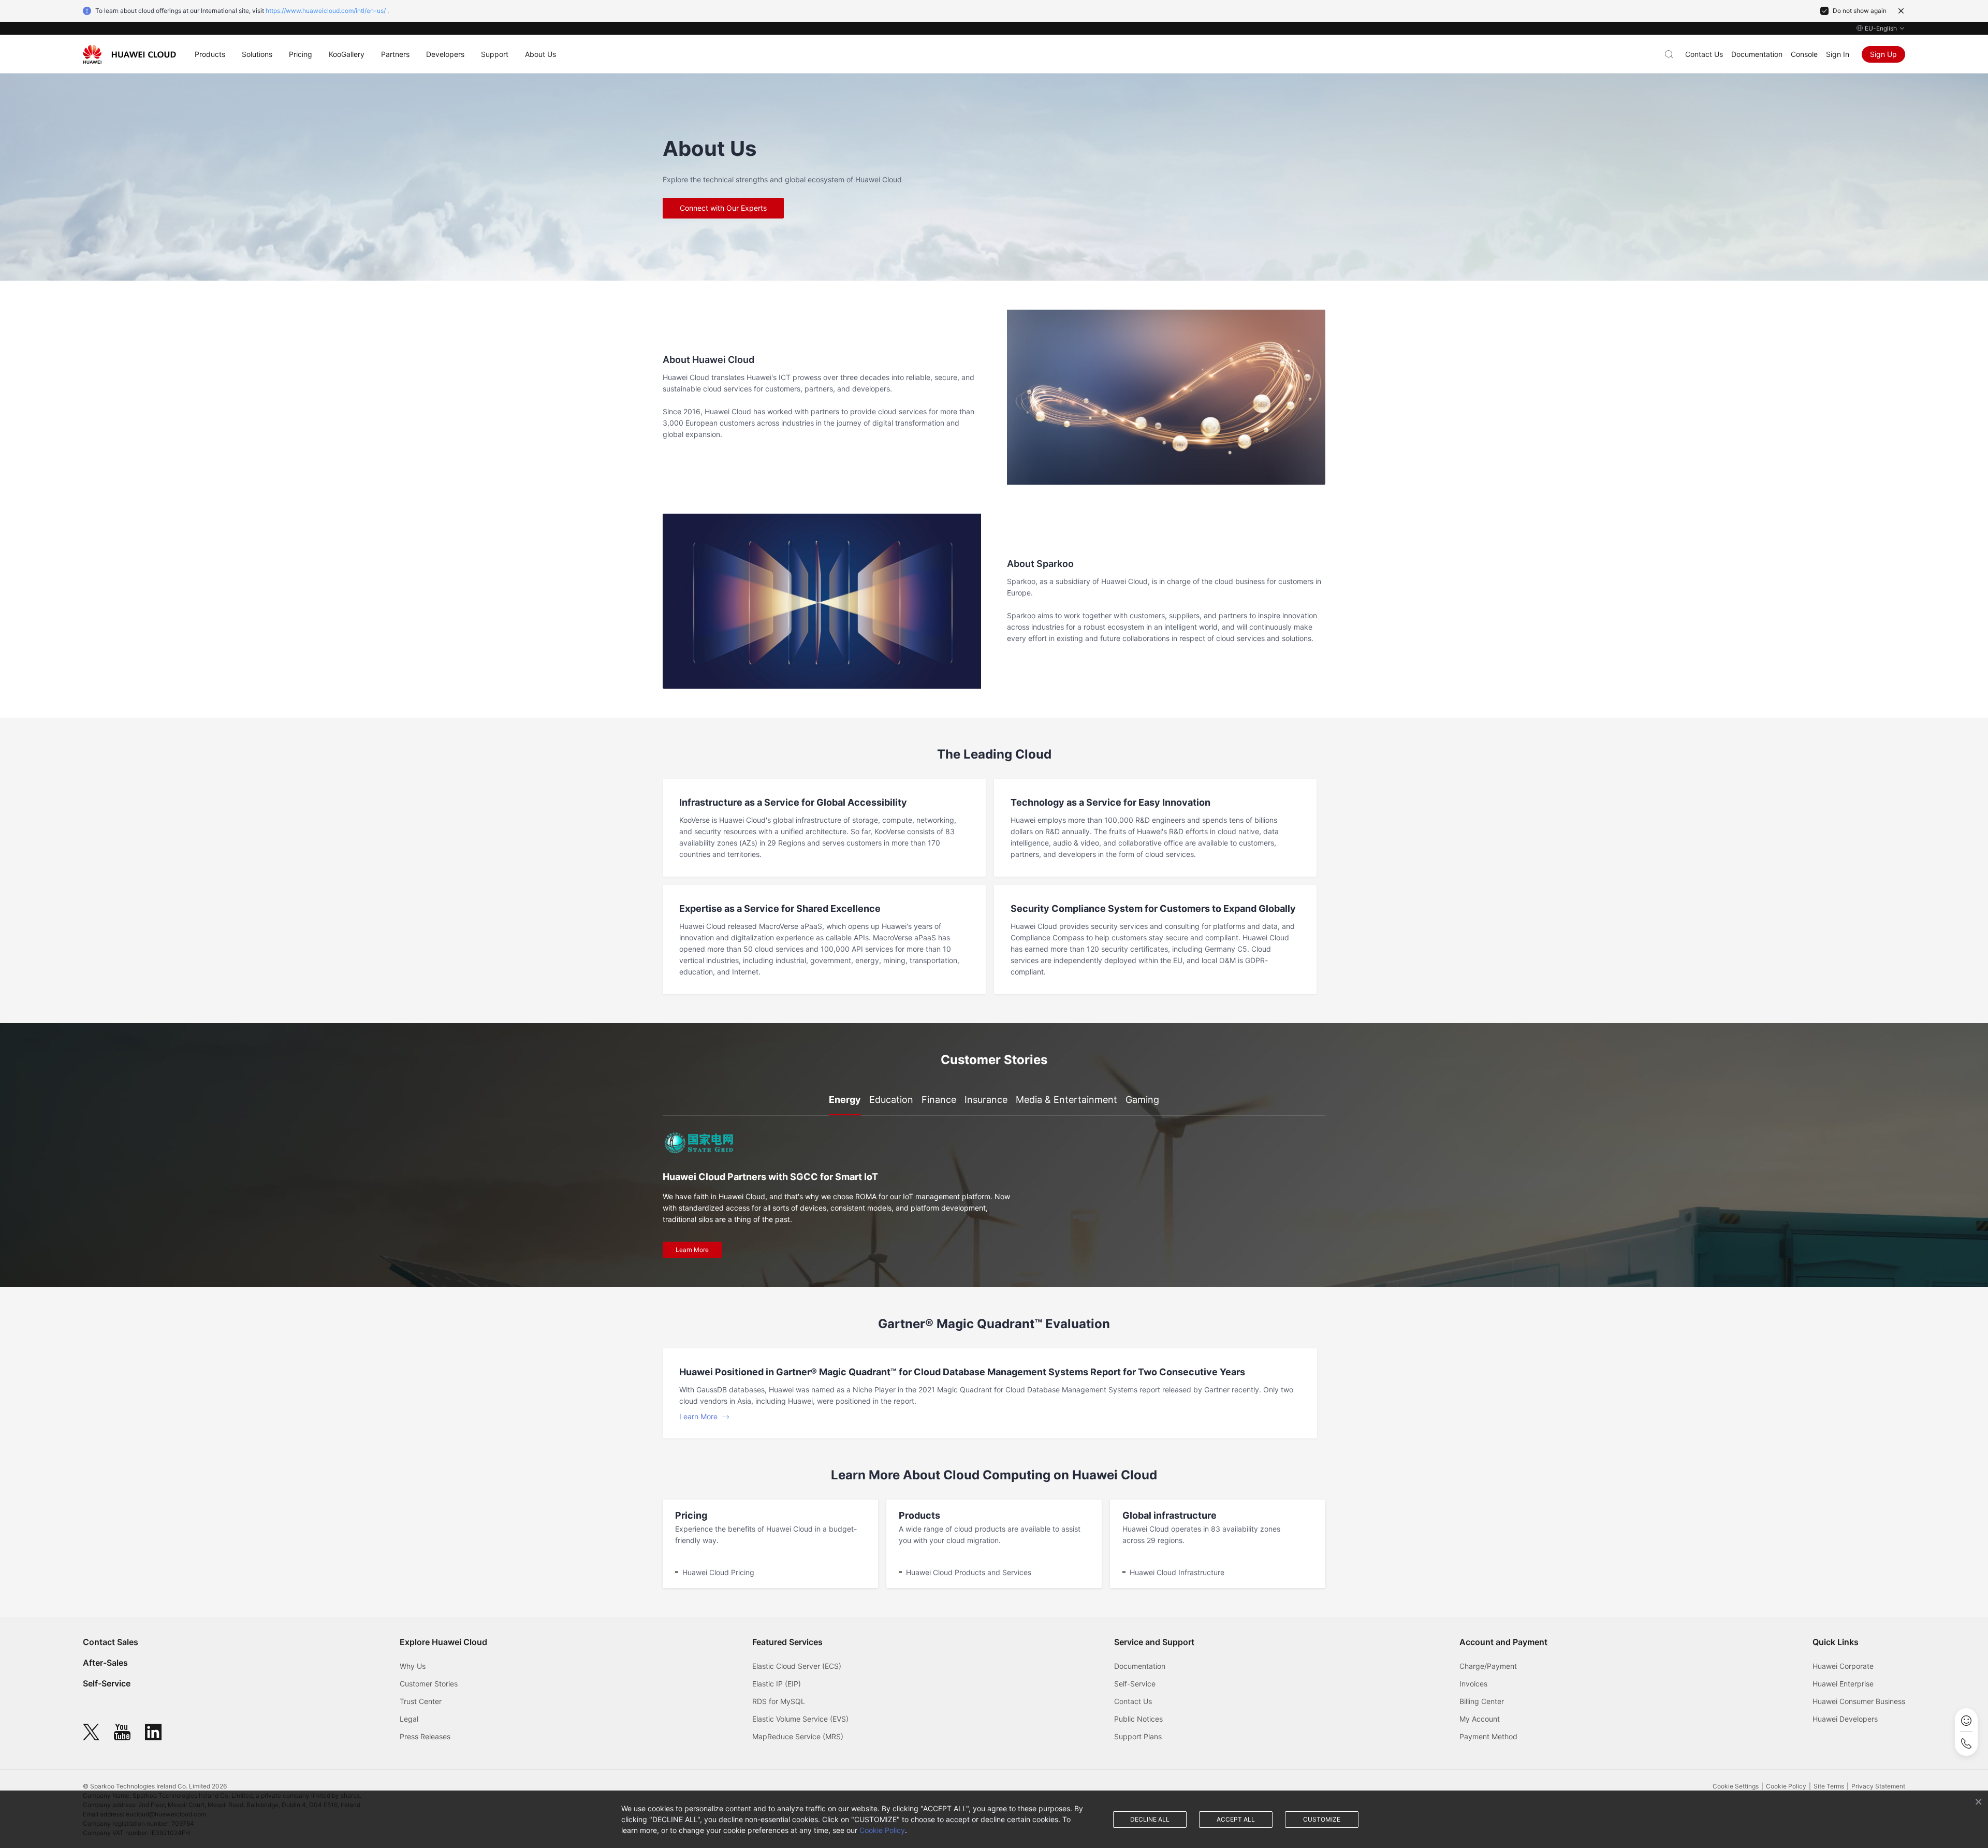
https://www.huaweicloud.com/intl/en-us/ (326, 11)
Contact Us (1704, 54)
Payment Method (1488, 1736)
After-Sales (105, 1663)
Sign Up (1883, 54)
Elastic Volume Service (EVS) (800, 1719)
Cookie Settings (1736, 1786)
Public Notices (1138, 1719)
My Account (1480, 1719)
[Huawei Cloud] (129, 54)
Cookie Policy (882, 1830)
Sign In (1838, 54)
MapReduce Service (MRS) (798, 1736)
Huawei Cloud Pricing (718, 1572)
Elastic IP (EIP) (777, 1684)
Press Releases (425, 1736)
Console (1804, 54)
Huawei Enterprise (1843, 1684)
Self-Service (107, 1683)
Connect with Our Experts (723, 208)
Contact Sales (111, 1642)
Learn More (692, 1250)
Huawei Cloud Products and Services (969, 1572)
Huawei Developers (1845, 1719)
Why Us (413, 1666)
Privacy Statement (1878, 1786)
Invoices (1473, 1684)
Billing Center (1482, 1701)
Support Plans (1138, 1736)
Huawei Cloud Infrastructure (1177, 1572)
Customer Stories (429, 1684)
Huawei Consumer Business (1859, 1701)
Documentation (1757, 54)
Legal (409, 1719)
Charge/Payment (1488, 1666)
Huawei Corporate (1843, 1666)
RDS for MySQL (779, 1701)
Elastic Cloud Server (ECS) (797, 1666)
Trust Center (421, 1701)
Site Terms (1829, 1786)
